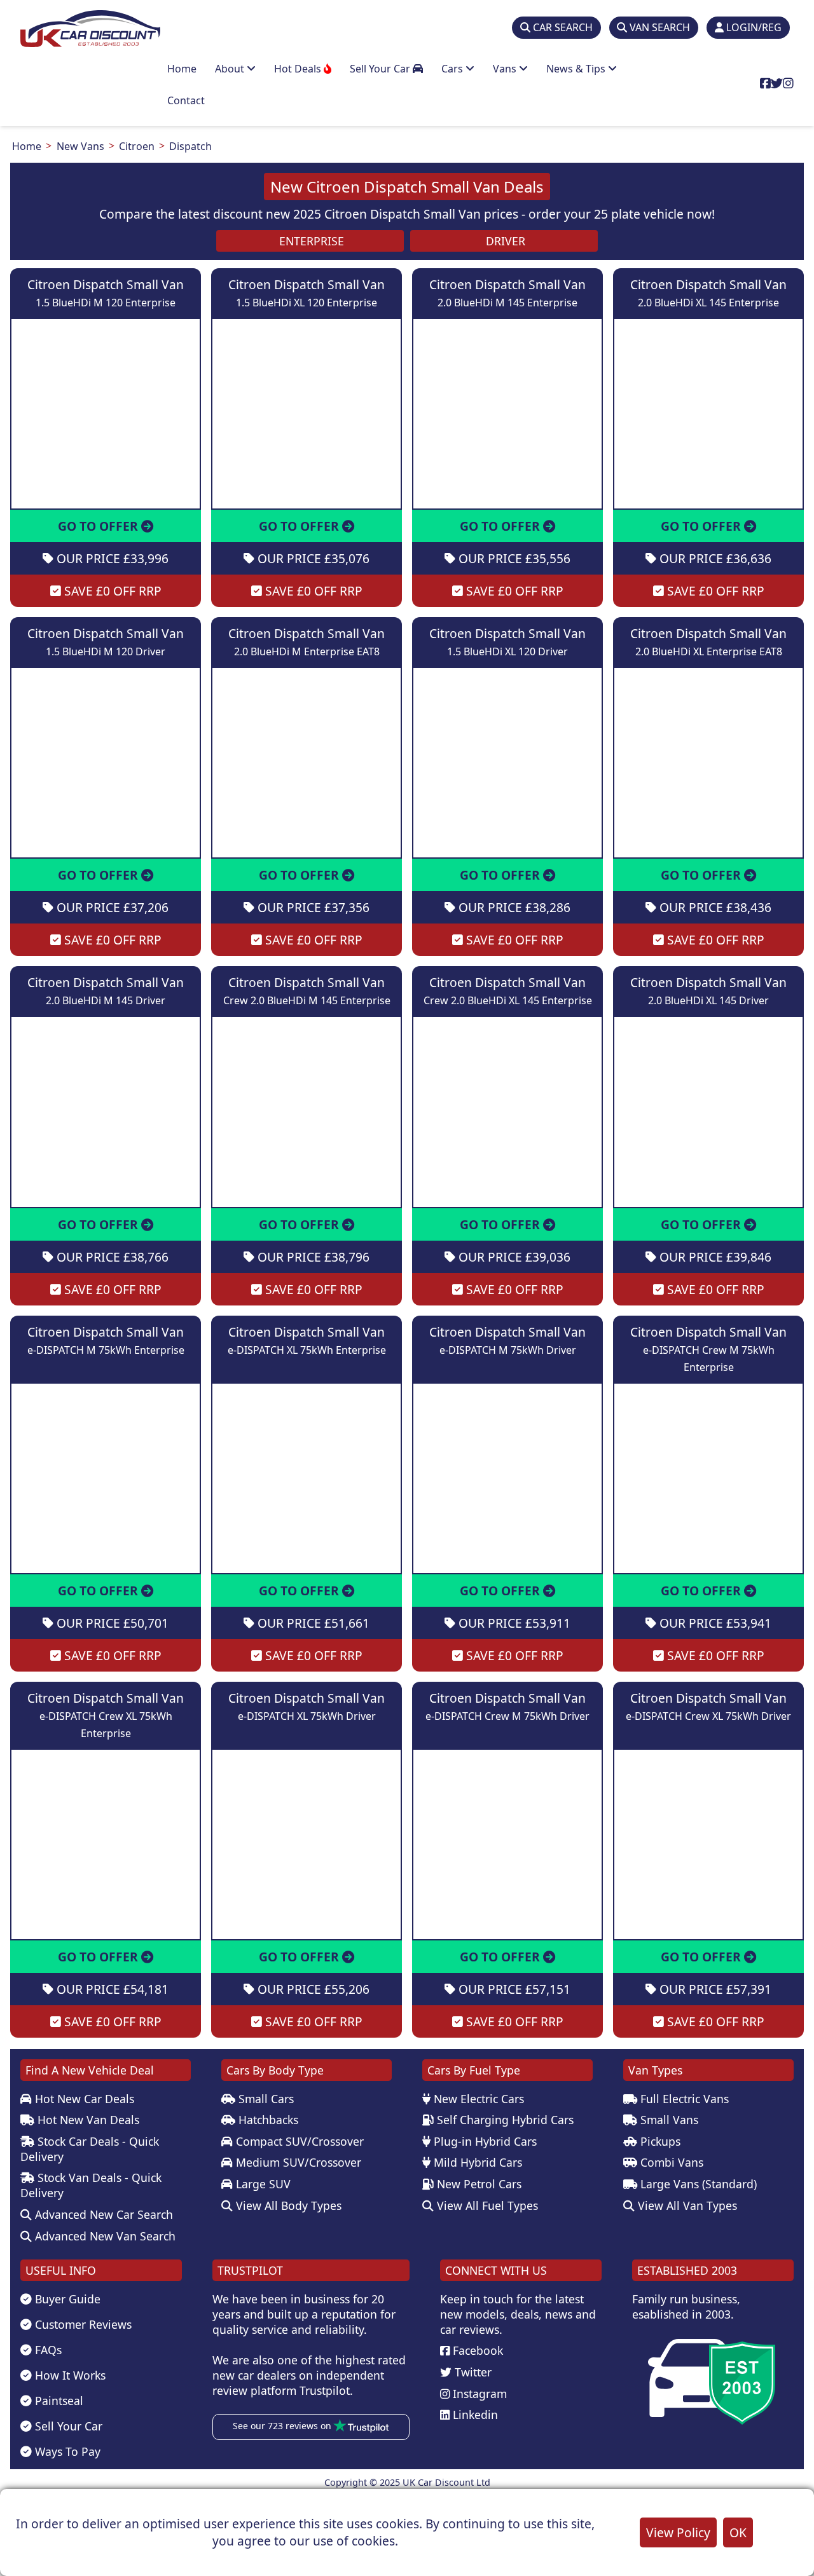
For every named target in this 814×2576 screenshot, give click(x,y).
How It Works (69, 2375)
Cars (453, 69)
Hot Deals (299, 69)
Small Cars (265, 2099)
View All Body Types (287, 2205)
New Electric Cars (477, 2099)
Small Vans (668, 2120)
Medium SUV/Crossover (297, 2162)
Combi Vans (670, 2162)
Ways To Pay (66, 2451)
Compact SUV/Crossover (298, 2141)
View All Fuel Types (486, 2205)
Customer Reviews (82, 2324)
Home (182, 69)
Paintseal (58, 2401)
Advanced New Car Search (102, 2214)
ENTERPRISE (310, 241)
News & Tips (577, 69)
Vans (506, 69)
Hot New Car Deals (83, 2099)
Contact (186, 100)
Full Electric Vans (683, 2099)
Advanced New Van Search (104, 2236)
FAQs (47, 2350)
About (231, 69)
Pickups (659, 2141)
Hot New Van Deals (87, 2120)
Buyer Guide (66, 2299)
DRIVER (504, 241)
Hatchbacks (267, 2120)
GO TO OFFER (100, 526)
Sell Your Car (381, 69)
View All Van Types (686, 2205)
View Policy (678, 2532)
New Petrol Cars (478, 2184)
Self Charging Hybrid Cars (504, 2120)
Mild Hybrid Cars (476, 2162)
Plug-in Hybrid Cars (484, 2141)
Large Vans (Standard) (697, 2184)
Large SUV (262, 2184)
